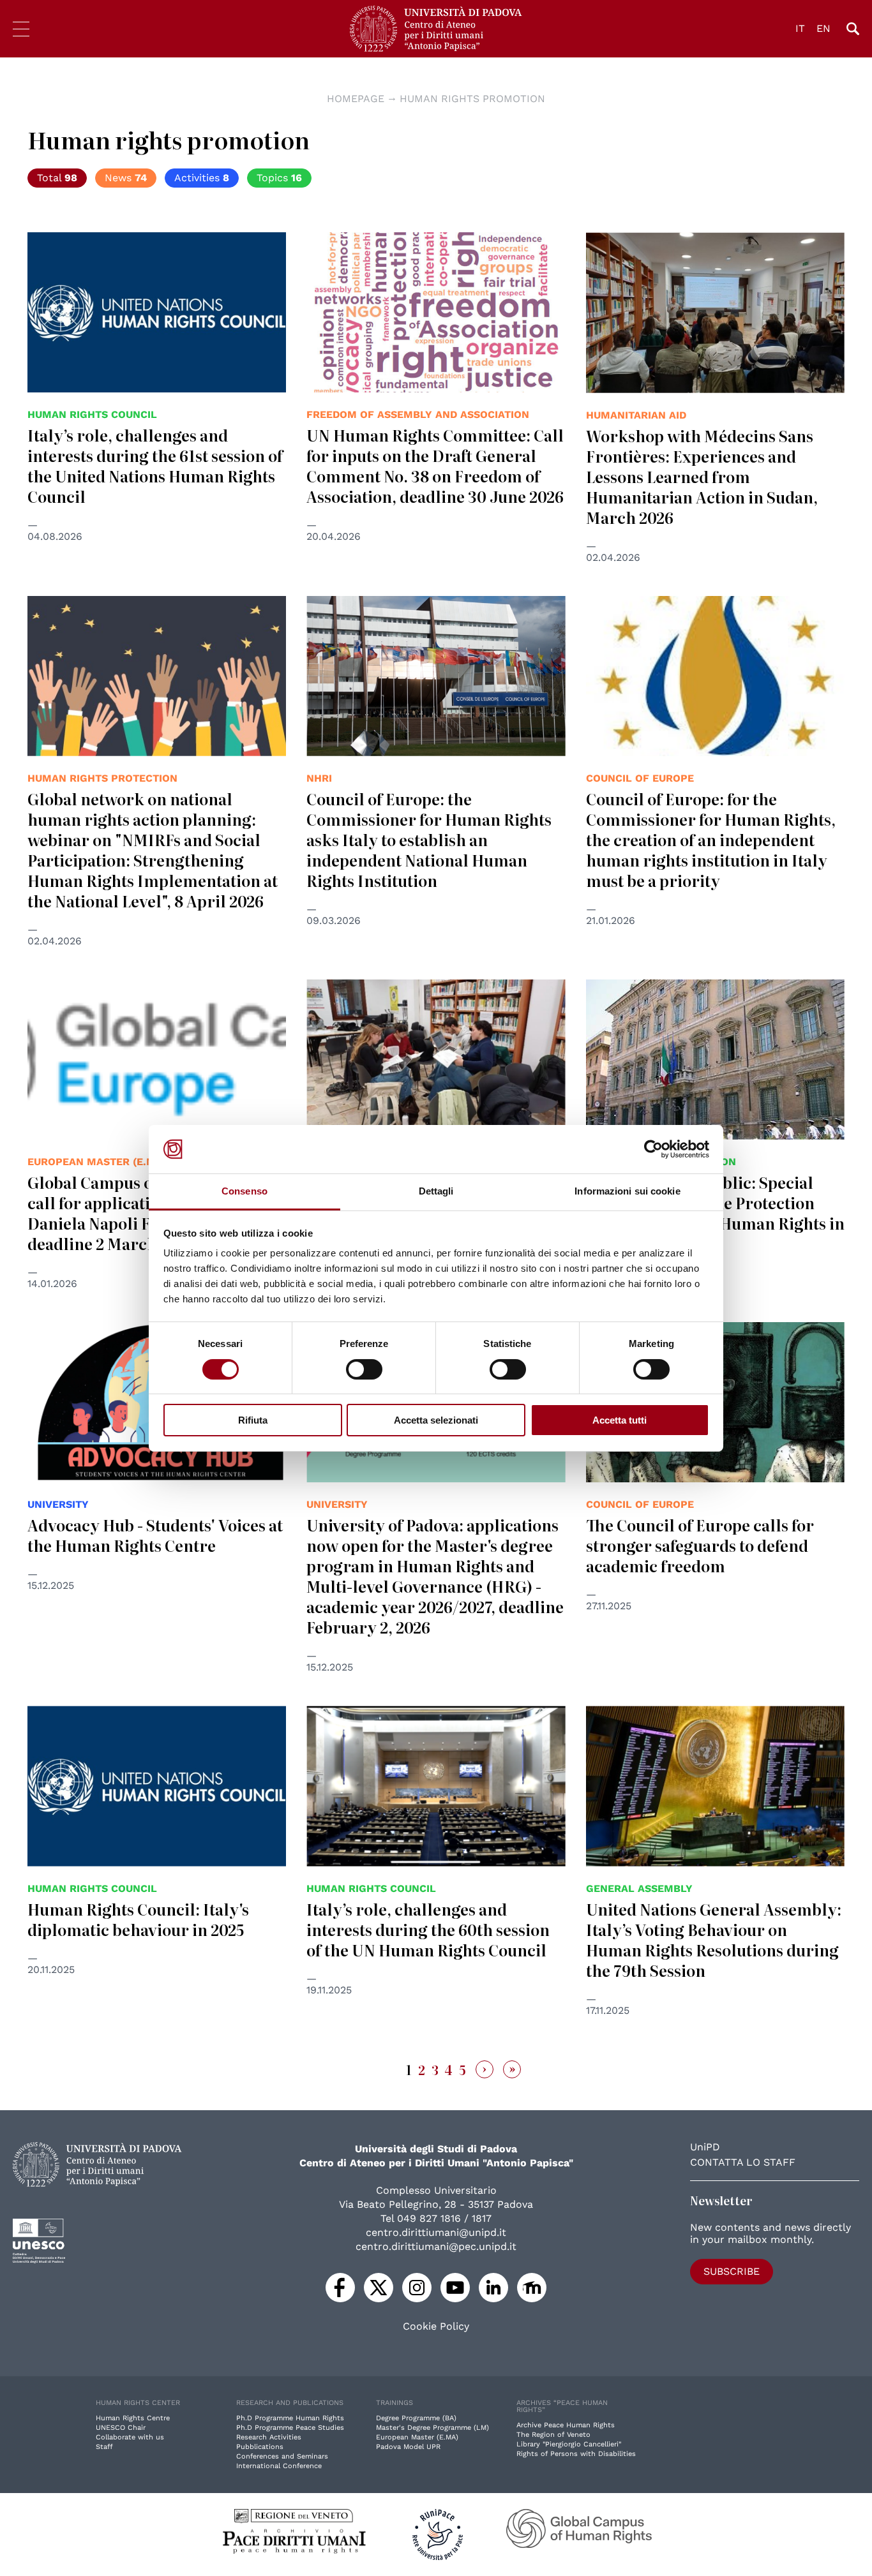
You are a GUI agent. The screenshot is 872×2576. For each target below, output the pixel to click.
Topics (279, 178)
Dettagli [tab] (436, 1191)
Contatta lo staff (743, 2162)
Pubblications (260, 2447)
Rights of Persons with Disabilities (576, 2454)
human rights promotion (472, 99)
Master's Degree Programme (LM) (432, 2428)
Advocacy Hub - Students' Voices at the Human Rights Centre (155, 1535)
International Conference (279, 2466)
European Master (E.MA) (417, 2437)
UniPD (705, 2147)
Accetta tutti (620, 1420)
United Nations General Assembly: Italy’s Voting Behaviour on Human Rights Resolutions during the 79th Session (714, 1939)
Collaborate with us (130, 2437)
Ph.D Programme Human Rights (290, 2418)
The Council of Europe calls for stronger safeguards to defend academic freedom (700, 1545)
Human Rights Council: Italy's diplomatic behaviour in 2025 (138, 1919)
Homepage (356, 99)
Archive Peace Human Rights (566, 2425)
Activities (202, 178)
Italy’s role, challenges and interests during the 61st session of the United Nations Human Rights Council (155, 465)
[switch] (364, 1369)
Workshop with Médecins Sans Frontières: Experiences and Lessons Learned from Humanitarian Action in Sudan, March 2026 (702, 476)
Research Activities (269, 2437)
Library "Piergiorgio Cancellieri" (569, 2444)
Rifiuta (253, 1420)
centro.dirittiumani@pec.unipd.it (436, 2246)
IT (800, 28)
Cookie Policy (436, 2327)
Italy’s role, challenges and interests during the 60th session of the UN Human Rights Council (428, 1929)
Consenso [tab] (244, 1191)
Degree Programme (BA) (416, 2418)
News (126, 178)
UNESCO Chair (121, 2428)
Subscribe (732, 2271)
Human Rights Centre (133, 2418)
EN (823, 28)
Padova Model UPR (408, 2447)
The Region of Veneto (553, 2435)
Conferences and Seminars (282, 2456)
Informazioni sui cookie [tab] (627, 1191)
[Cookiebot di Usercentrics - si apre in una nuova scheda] (653, 1149)
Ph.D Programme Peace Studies (290, 2428)
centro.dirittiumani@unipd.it (436, 2232)
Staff (104, 2447)
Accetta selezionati (436, 1420)
